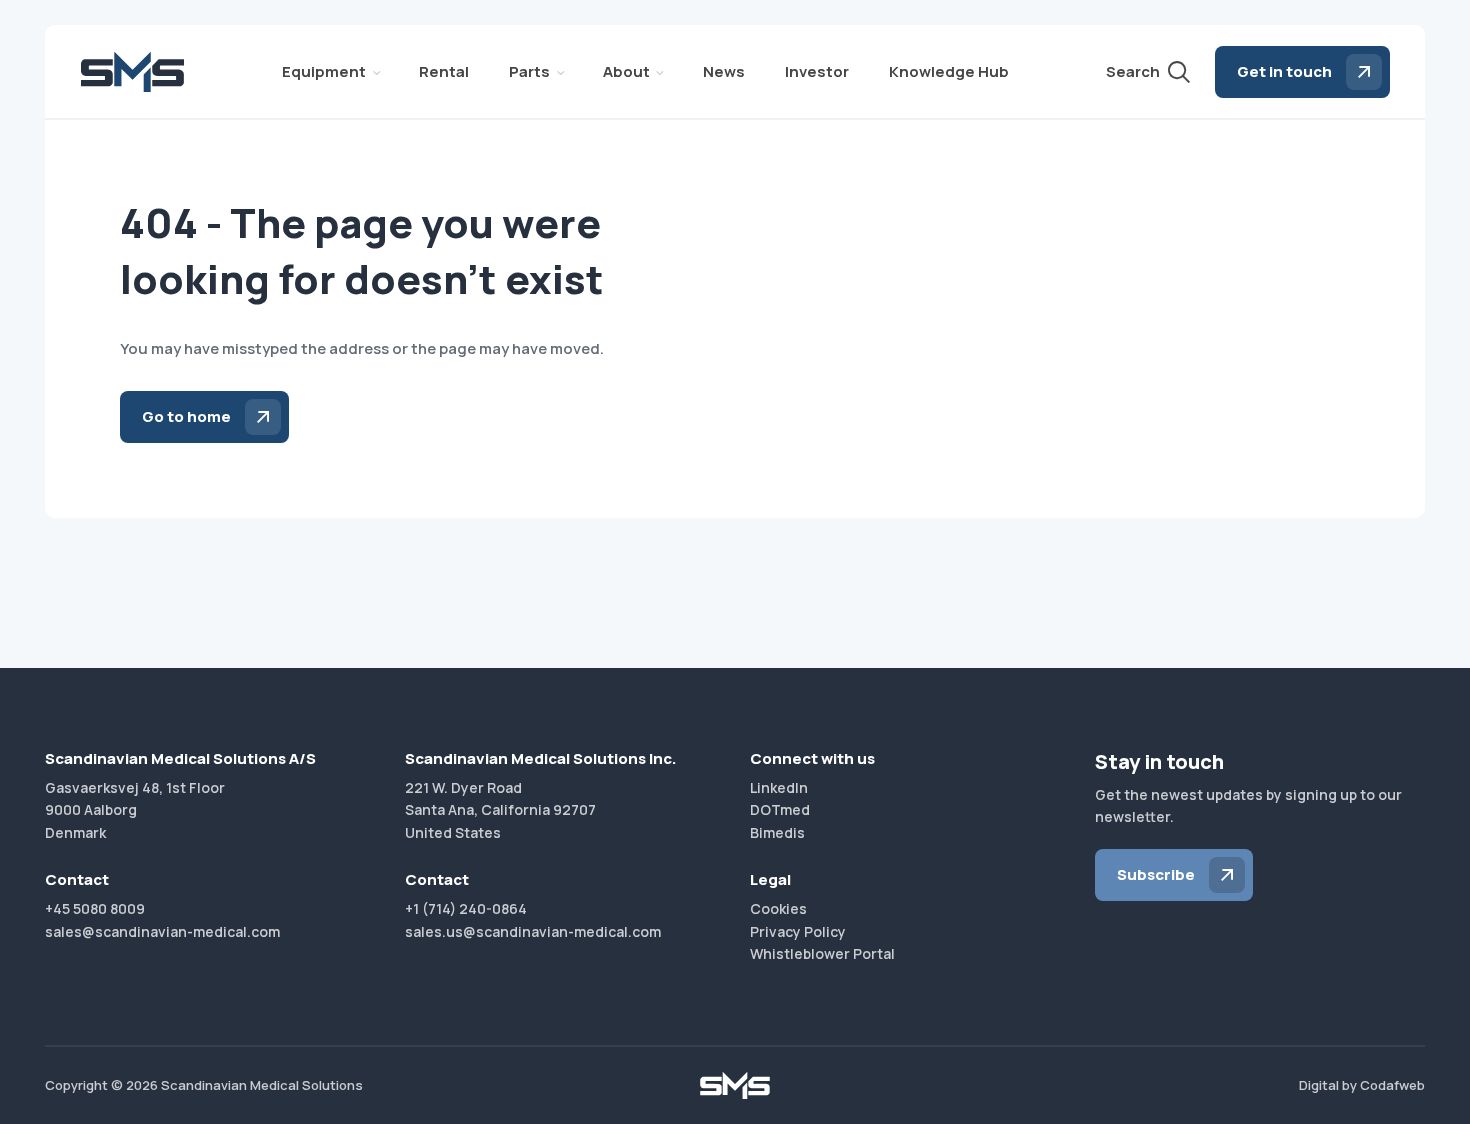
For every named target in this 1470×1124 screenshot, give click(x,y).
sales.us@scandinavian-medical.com (533, 931)
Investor (817, 71)
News (724, 71)
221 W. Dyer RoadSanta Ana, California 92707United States (500, 810)
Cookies (778, 908)
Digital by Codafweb (1362, 1085)
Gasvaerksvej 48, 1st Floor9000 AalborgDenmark (135, 810)
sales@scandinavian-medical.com (162, 931)
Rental (444, 71)
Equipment (324, 71)
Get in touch (1284, 71)
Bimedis (777, 832)
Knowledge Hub (949, 71)
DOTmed (780, 809)
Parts (529, 71)
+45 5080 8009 (95, 908)
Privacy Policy (798, 931)
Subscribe (1156, 874)
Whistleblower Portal (822, 953)
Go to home (186, 416)
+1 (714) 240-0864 (466, 908)
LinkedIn (779, 787)
